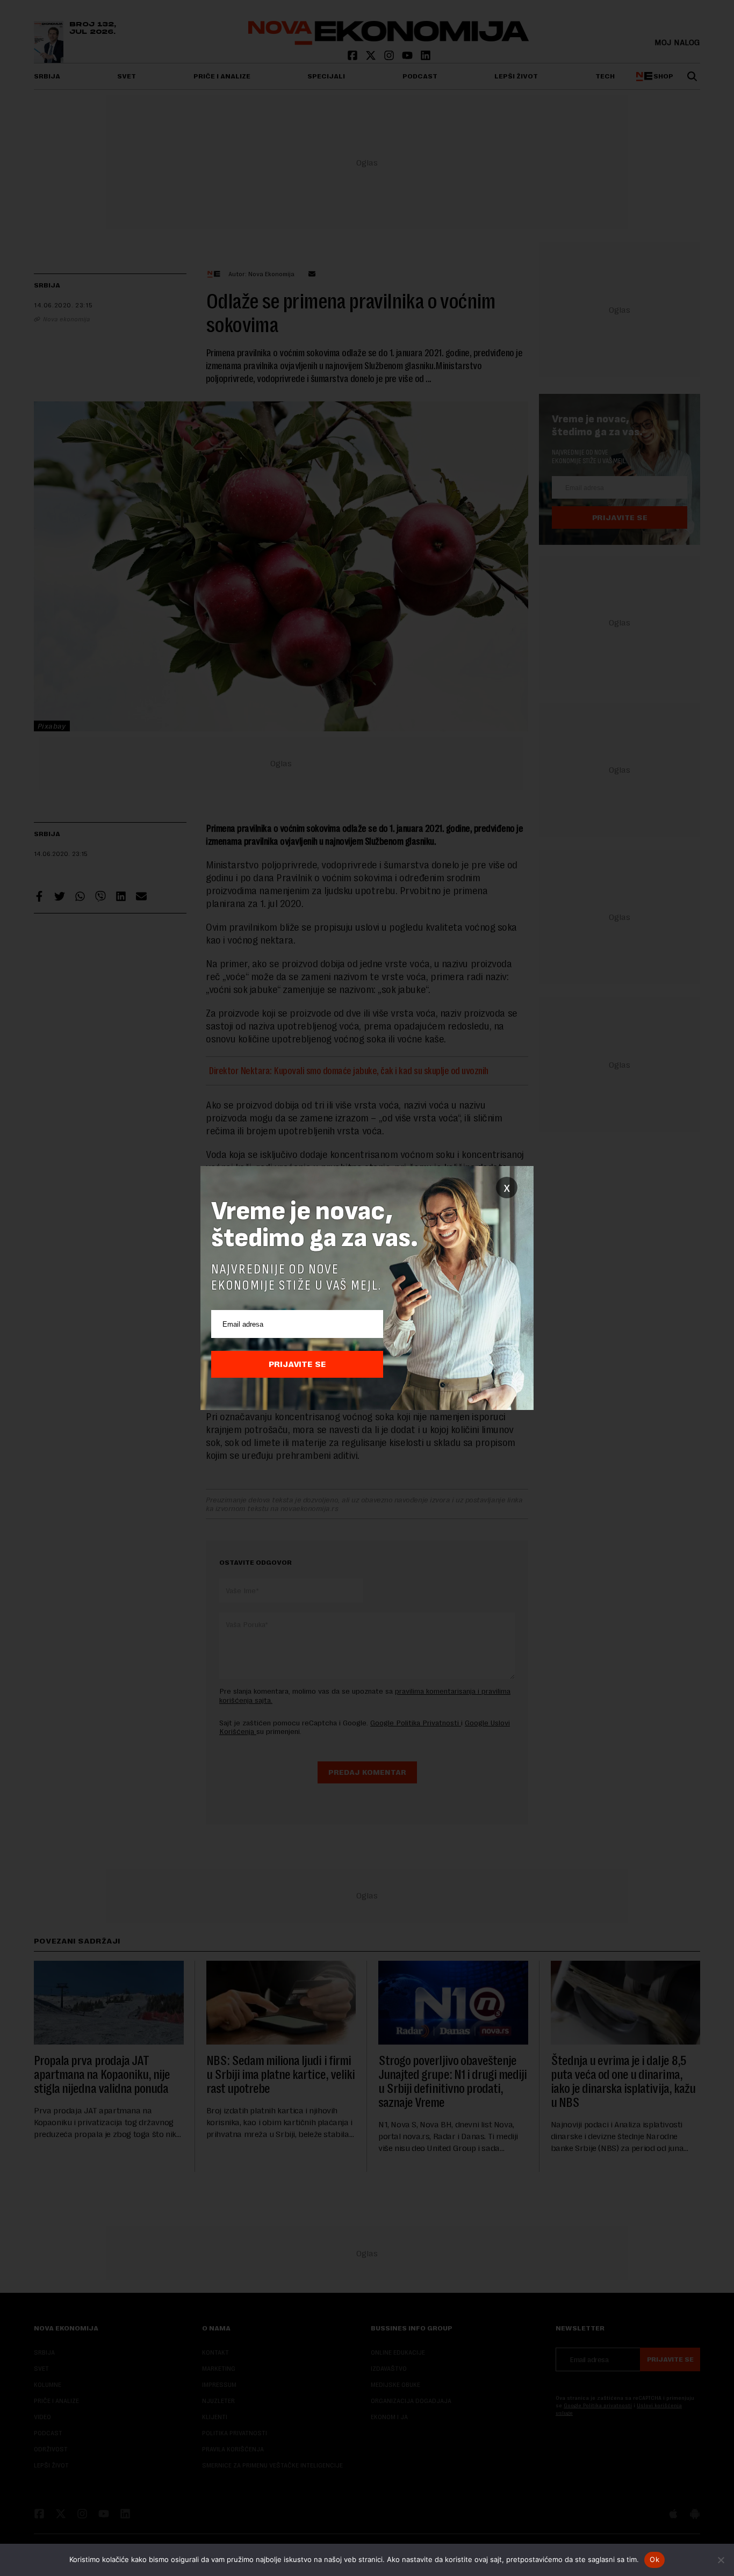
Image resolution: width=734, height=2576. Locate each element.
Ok (654, 2559)
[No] (721, 2560)
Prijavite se (297, 1364)
